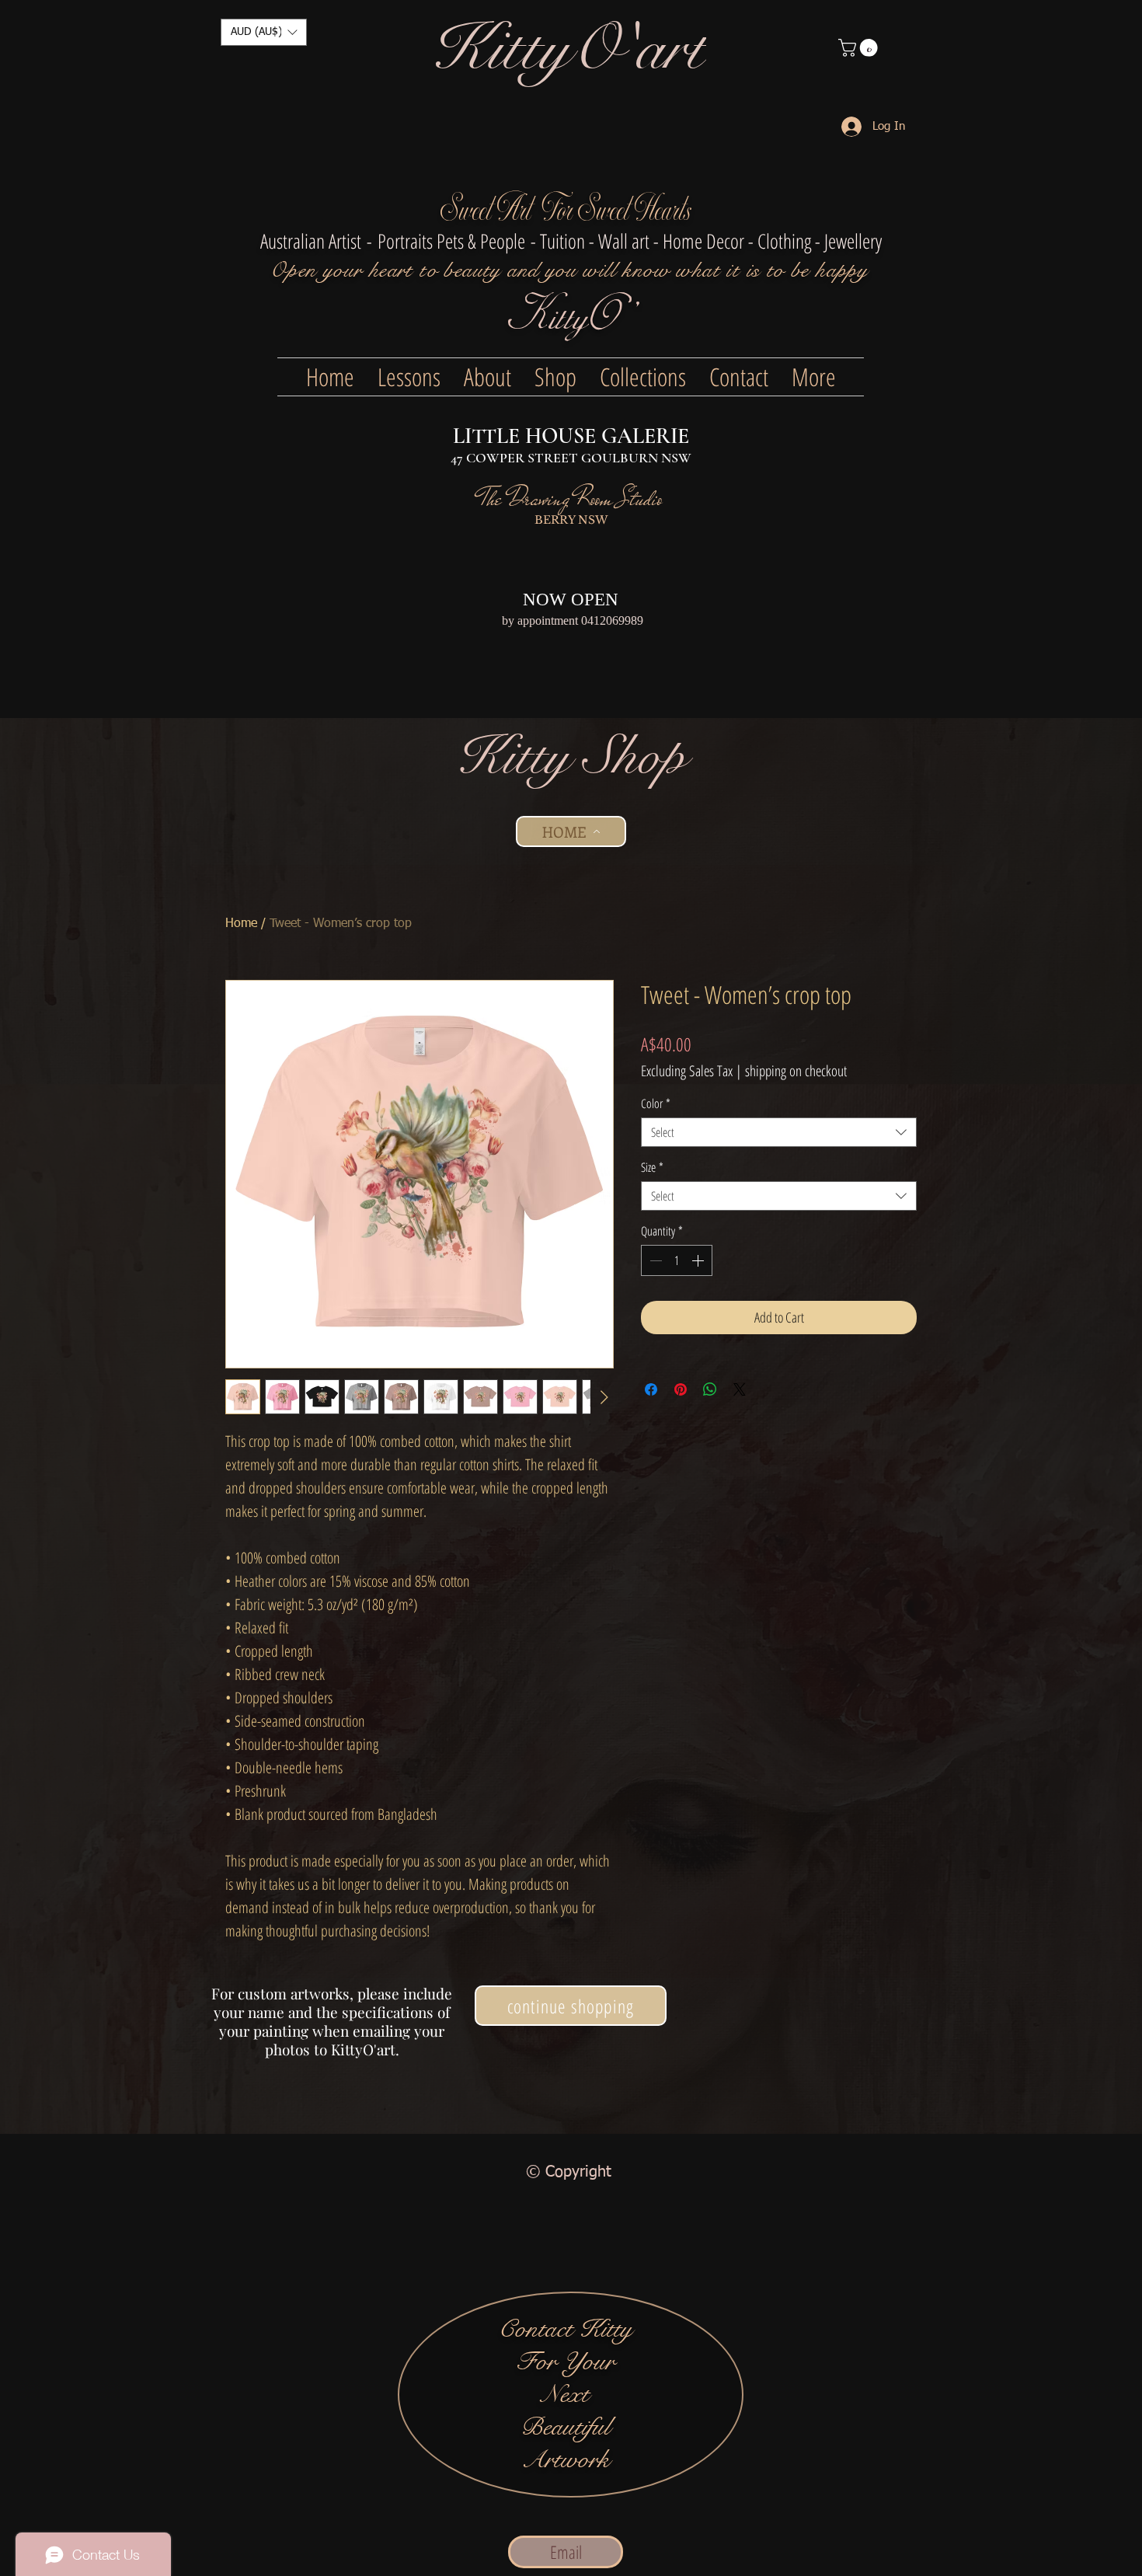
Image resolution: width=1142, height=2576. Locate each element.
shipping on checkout (796, 1071)
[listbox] (264, 32)
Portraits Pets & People (451, 241)
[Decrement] (654, 1260)
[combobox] (779, 1132)
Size (652, 1167)
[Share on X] (740, 1389)
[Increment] (699, 1260)
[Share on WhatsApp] (710, 1389)
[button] (264, 32)
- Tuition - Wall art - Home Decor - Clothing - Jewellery (706, 241)
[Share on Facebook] (651, 1389)
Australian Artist (311, 241)
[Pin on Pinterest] (681, 1389)
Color (656, 1103)
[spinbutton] (677, 1260)
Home (241, 924)
